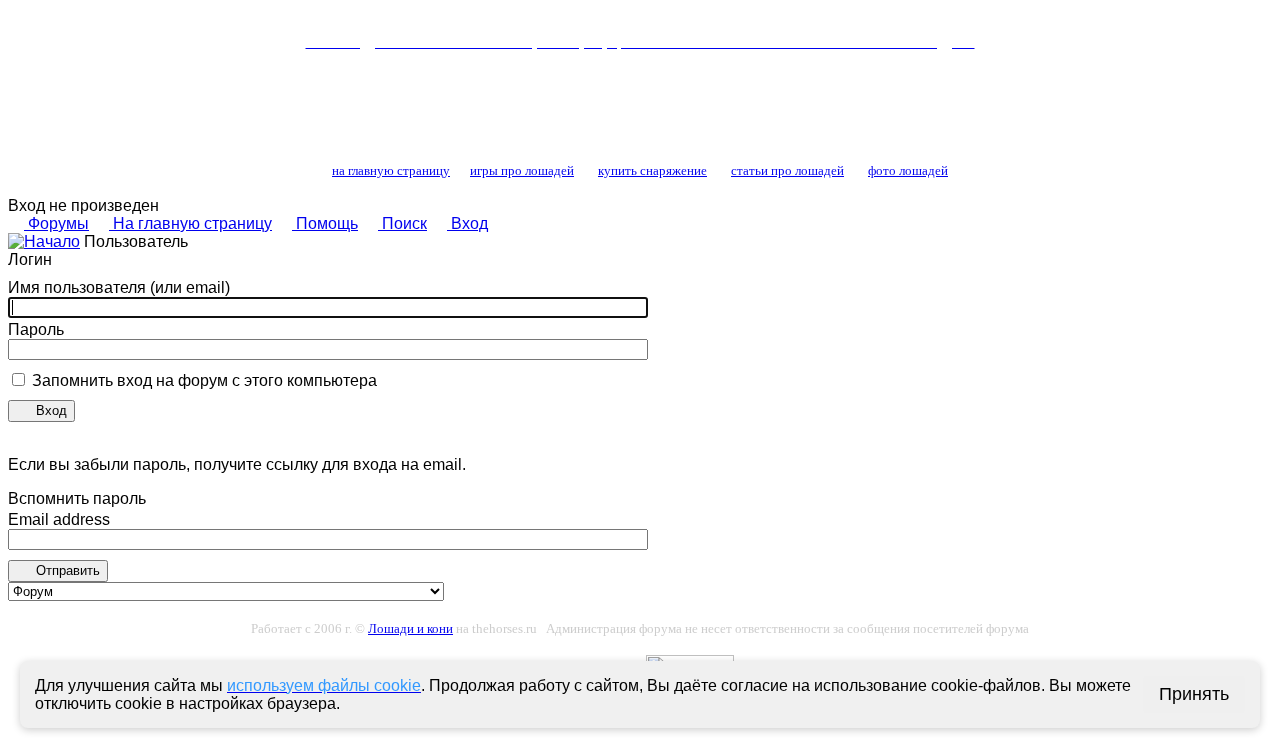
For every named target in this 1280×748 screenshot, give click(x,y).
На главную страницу (190, 223)
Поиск (402, 223)
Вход (467, 223)
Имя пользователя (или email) (119, 287)
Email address (59, 519)
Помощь (325, 223)
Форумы (56, 223)
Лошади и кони (410, 628)
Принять (1194, 694)
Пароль (36, 329)
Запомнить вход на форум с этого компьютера (202, 380)
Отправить (66, 570)
